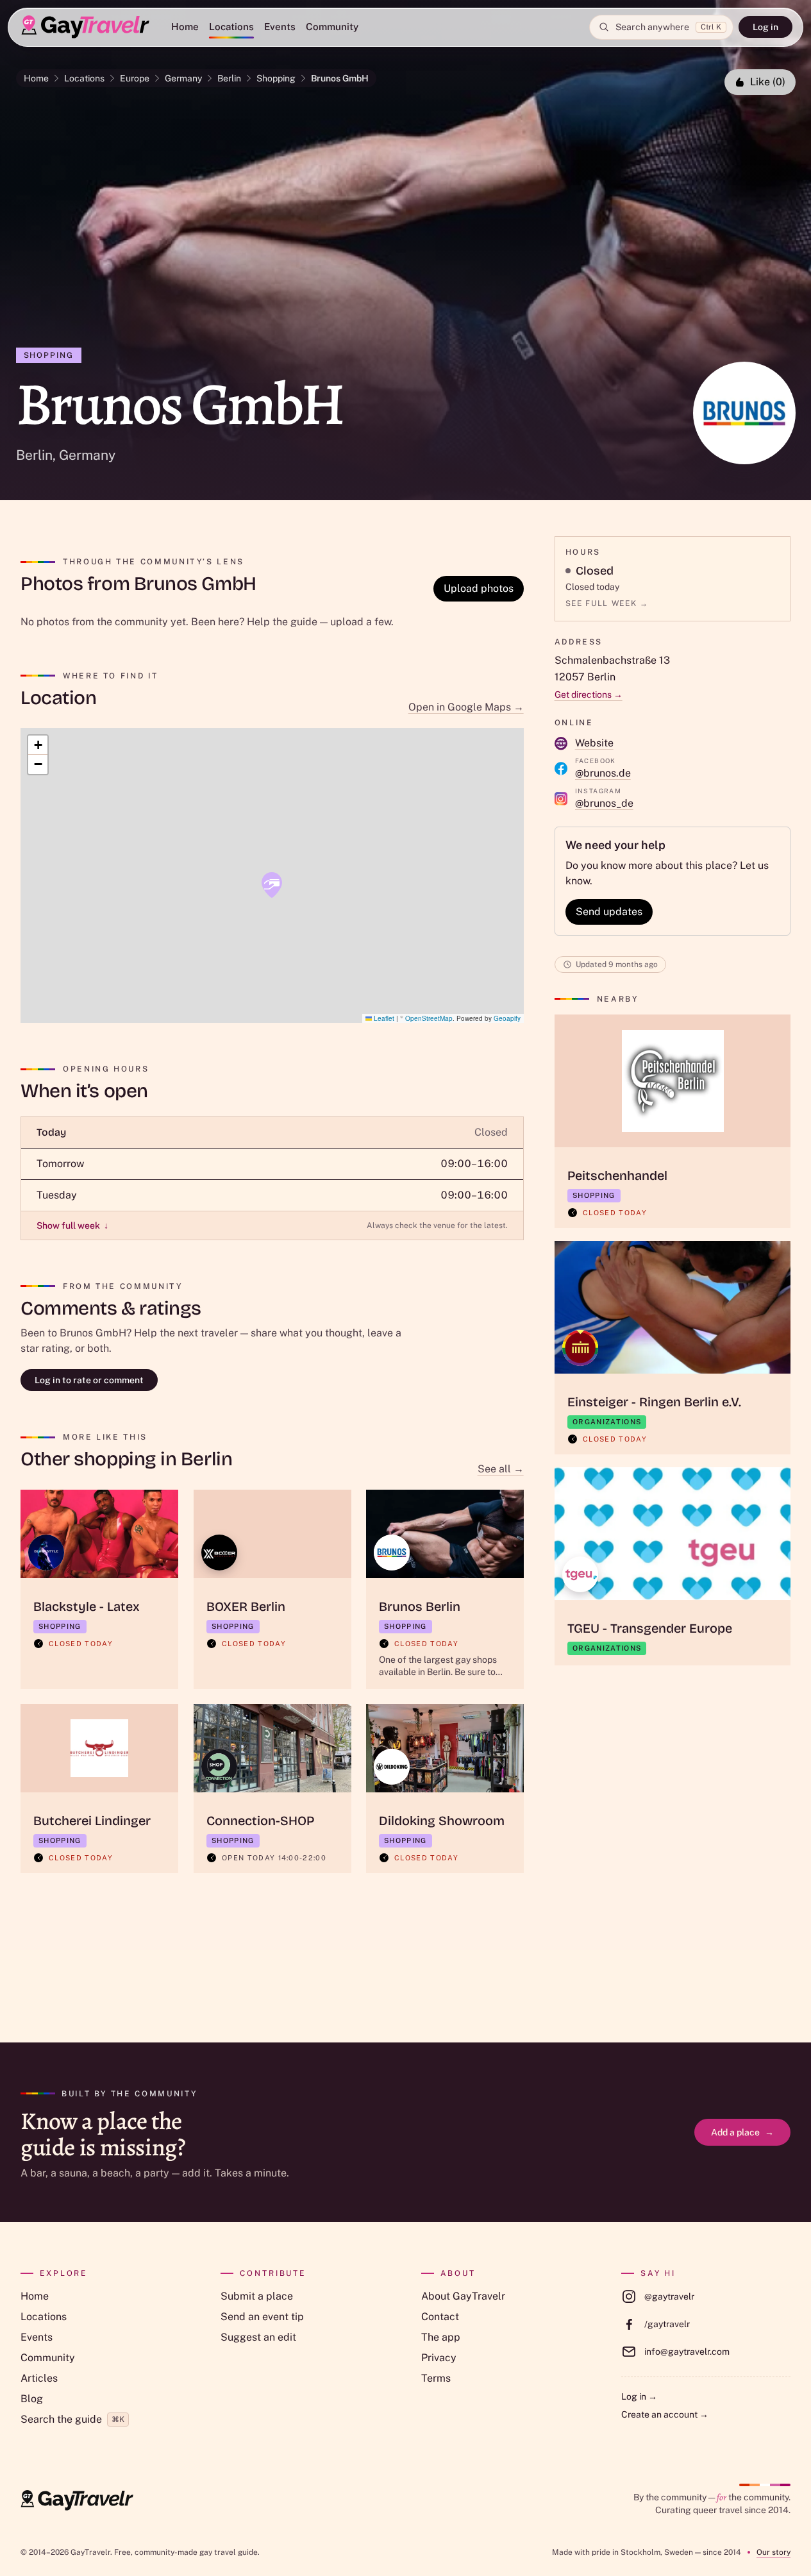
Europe (135, 78)
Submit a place (257, 2296)
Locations (231, 27)
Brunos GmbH (340, 78)
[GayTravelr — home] (77, 2500)
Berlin (229, 78)
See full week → (607, 603)
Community (332, 27)
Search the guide (72, 2419)
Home (185, 27)
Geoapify (507, 1018)
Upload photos (479, 588)
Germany (183, 78)
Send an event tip (262, 2317)
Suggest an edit (258, 2337)
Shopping (276, 78)
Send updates (609, 912)
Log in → (639, 2396)
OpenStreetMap (429, 1018)
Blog (32, 2399)
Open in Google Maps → (466, 707)
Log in (765, 27)
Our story (773, 2552)
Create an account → (665, 2414)
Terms (436, 2378)
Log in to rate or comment (89, 1380)
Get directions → (589, 695)
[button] (272, 885)
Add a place (742, 2132)
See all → (501, 1469)
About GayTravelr (463, 2296)
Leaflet (383, 1018)
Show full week (72, 1225)
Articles (39, 2378)
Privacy (439, 2358)
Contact (440, 2317)
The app (441, 2337)
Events (280, 27)
